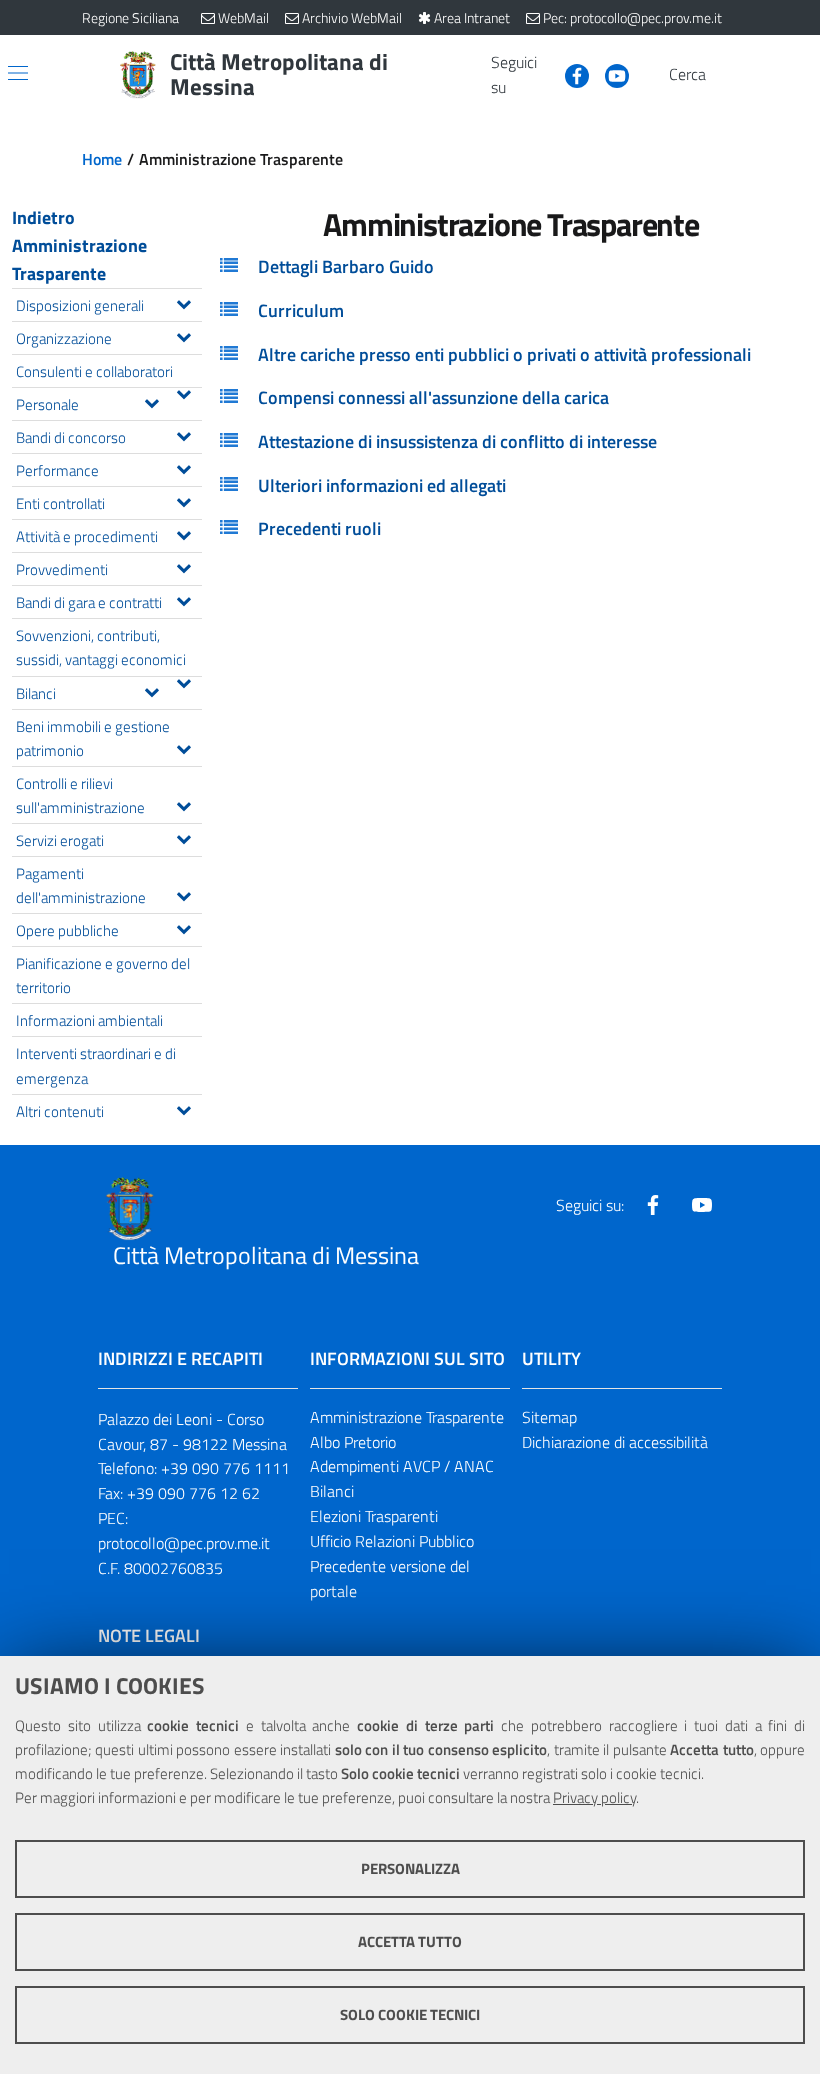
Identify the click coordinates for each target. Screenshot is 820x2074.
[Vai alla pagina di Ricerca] (726, 75)
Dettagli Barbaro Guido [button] (346, 266)
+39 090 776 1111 (225, 1468)
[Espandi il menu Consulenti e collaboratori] (183, 392)
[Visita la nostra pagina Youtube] (609, 74)
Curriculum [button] (301, 310)
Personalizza (410, 1868)
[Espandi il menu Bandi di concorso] (183, 434)
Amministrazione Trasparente (79, 259)
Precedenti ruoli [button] (319, 528)
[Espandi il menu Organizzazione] (183, 335)
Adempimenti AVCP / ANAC (402, 1466)
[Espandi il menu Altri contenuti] (183, 1108)
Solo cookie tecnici (410, 2014)
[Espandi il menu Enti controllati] (183, 500)
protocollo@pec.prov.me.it (184, 1543)
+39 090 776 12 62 (193, 1493)
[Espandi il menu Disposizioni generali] (183, 302)
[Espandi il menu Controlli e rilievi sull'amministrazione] (183, 804)
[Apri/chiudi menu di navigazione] (18, 73)
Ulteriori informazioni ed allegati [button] (382, 485)
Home (102, 159)
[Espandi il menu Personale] (151, 401)
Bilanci (332, 1491)
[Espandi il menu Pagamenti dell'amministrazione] (183, 894)
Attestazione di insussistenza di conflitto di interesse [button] (457, 441)
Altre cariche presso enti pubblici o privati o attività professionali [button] (504, 354)
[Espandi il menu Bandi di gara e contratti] (183, 599)
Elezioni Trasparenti (374, 1516)
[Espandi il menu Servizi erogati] (183, 837)
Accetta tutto (410, 1941)
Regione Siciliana (130, 17)
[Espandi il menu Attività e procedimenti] (183, 533)
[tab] (511, 267)
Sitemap (549, 1417)
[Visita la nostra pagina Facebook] (569, 74)
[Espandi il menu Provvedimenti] (183, 566)
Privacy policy (594, 1797)
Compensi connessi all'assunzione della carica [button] (433, 397)
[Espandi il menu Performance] (183, 467)
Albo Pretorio (353, 1442)
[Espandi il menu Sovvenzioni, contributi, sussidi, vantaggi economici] (183, 681)
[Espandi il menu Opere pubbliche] (183, 927)
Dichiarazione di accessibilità (615, 1442)
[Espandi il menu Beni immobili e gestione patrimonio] (183, 747)
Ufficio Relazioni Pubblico (392, 1541)
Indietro (43, 217)
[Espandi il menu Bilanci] (151, 690)
